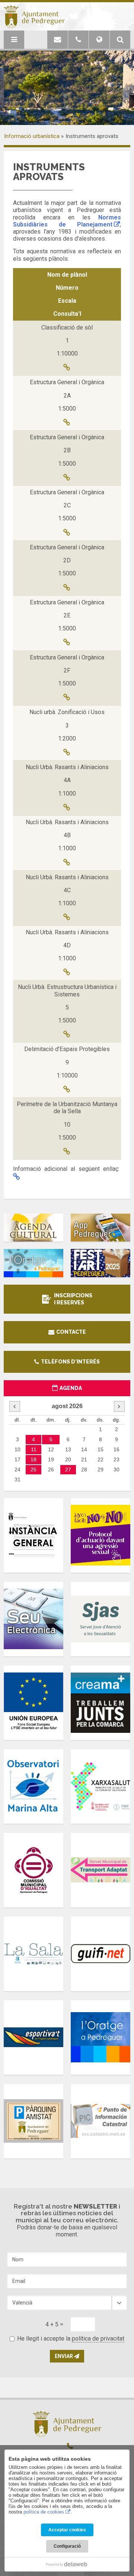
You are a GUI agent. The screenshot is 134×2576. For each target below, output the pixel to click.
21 (84, 1459)
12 (51, 1449)
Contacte (71, 1332)
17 (17, 1459)
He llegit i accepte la (71, 2339)
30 (117, 1470)
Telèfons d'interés (70, 1362)
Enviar (64, 2356)
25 (33, 1470)
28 (84, 1470)
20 (68, 1459)
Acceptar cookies (67, 2530)
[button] (120, 40)
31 (17, 1480)
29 (100, 1470)
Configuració (67, 2546)
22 (100, 1459)
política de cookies (44, 2512)
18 (33, 1459)
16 (117, 1449)
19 (51, 1459)
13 (68, 1449)
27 (68, 1470)
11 (34, 1449)
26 (51, 1470)
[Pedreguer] (34, 17)
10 (17, 1449)
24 (17, 1470)
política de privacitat (98, 2339)
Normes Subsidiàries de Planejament (67, 221)
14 (84, 1449)
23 (117, 1459)
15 (100, 1449)
